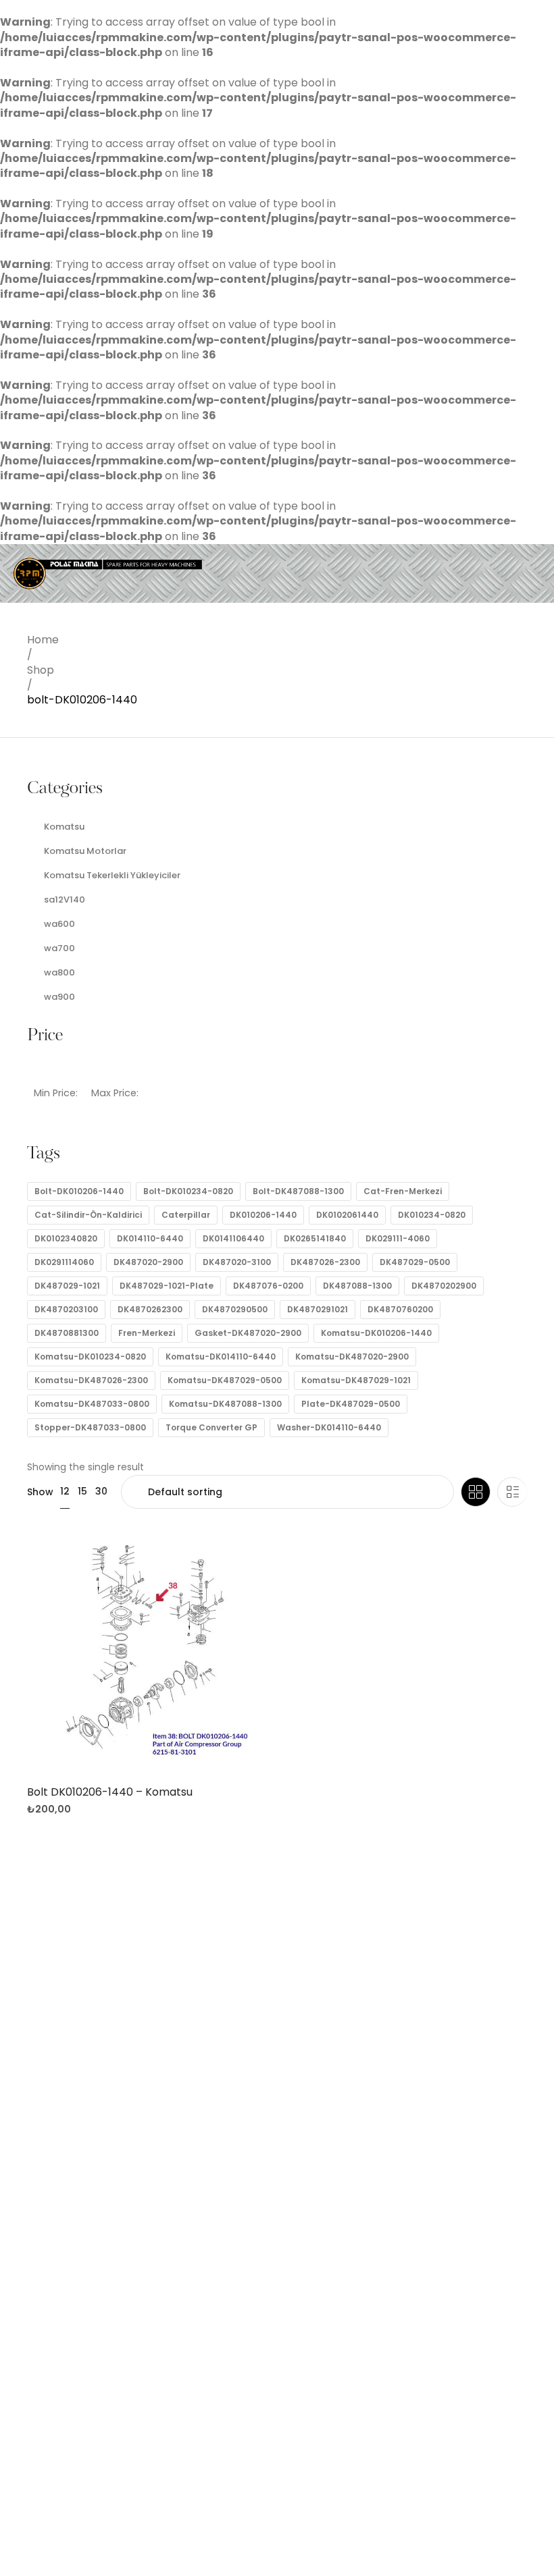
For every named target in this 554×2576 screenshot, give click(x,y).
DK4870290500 (235, 1309)
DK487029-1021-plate (167, 1286)
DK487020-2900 (148, 1262)
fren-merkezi (147, 1333)
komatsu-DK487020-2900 (352, 1357)
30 (101, 1491)
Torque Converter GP (211, 1427)
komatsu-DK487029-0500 (225, 1380)
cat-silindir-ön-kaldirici (88, 1215)
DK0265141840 (315, 1238)
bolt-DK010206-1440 (79, 1191)
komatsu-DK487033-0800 (92, 1404)
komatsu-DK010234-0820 (90, 1357)
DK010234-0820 (432, 1215)
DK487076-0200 (268, 1286)
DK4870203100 (66, 1309)
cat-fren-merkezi (403, 1191)
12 (65, 1491)
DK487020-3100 (237, 1262)
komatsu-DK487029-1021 (356, 1380)
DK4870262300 (150, 1309)
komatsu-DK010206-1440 (376, 1333)
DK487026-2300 (325, 1262)
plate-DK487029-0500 (351, 1404)
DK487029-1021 (67, 1286)
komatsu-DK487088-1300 (225, 1404)
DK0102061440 (347, 1215)
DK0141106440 (233, 1238)
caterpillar (186, 1215)
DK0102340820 (66, 1238)
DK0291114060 (64, 1262)
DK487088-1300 (357, 1286)
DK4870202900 (444, 1286)
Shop (41, 670)
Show (40, 1492)
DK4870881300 (67, 1333)
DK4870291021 (318, 1309)
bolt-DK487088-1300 (298, 1191)
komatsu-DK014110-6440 (221, 1357)
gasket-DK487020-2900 (248, 1333)
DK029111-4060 (398, 1238)
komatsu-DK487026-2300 (91, 1380)
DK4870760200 (400, 1309)
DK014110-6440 (150, 1238)
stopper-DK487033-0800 (90, 1427)
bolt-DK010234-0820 (188, 1191)
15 (82, 1491)
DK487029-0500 (415, 1262)
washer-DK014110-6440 (329, 1427)
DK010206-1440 (263, 1215)
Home (43, 640)
